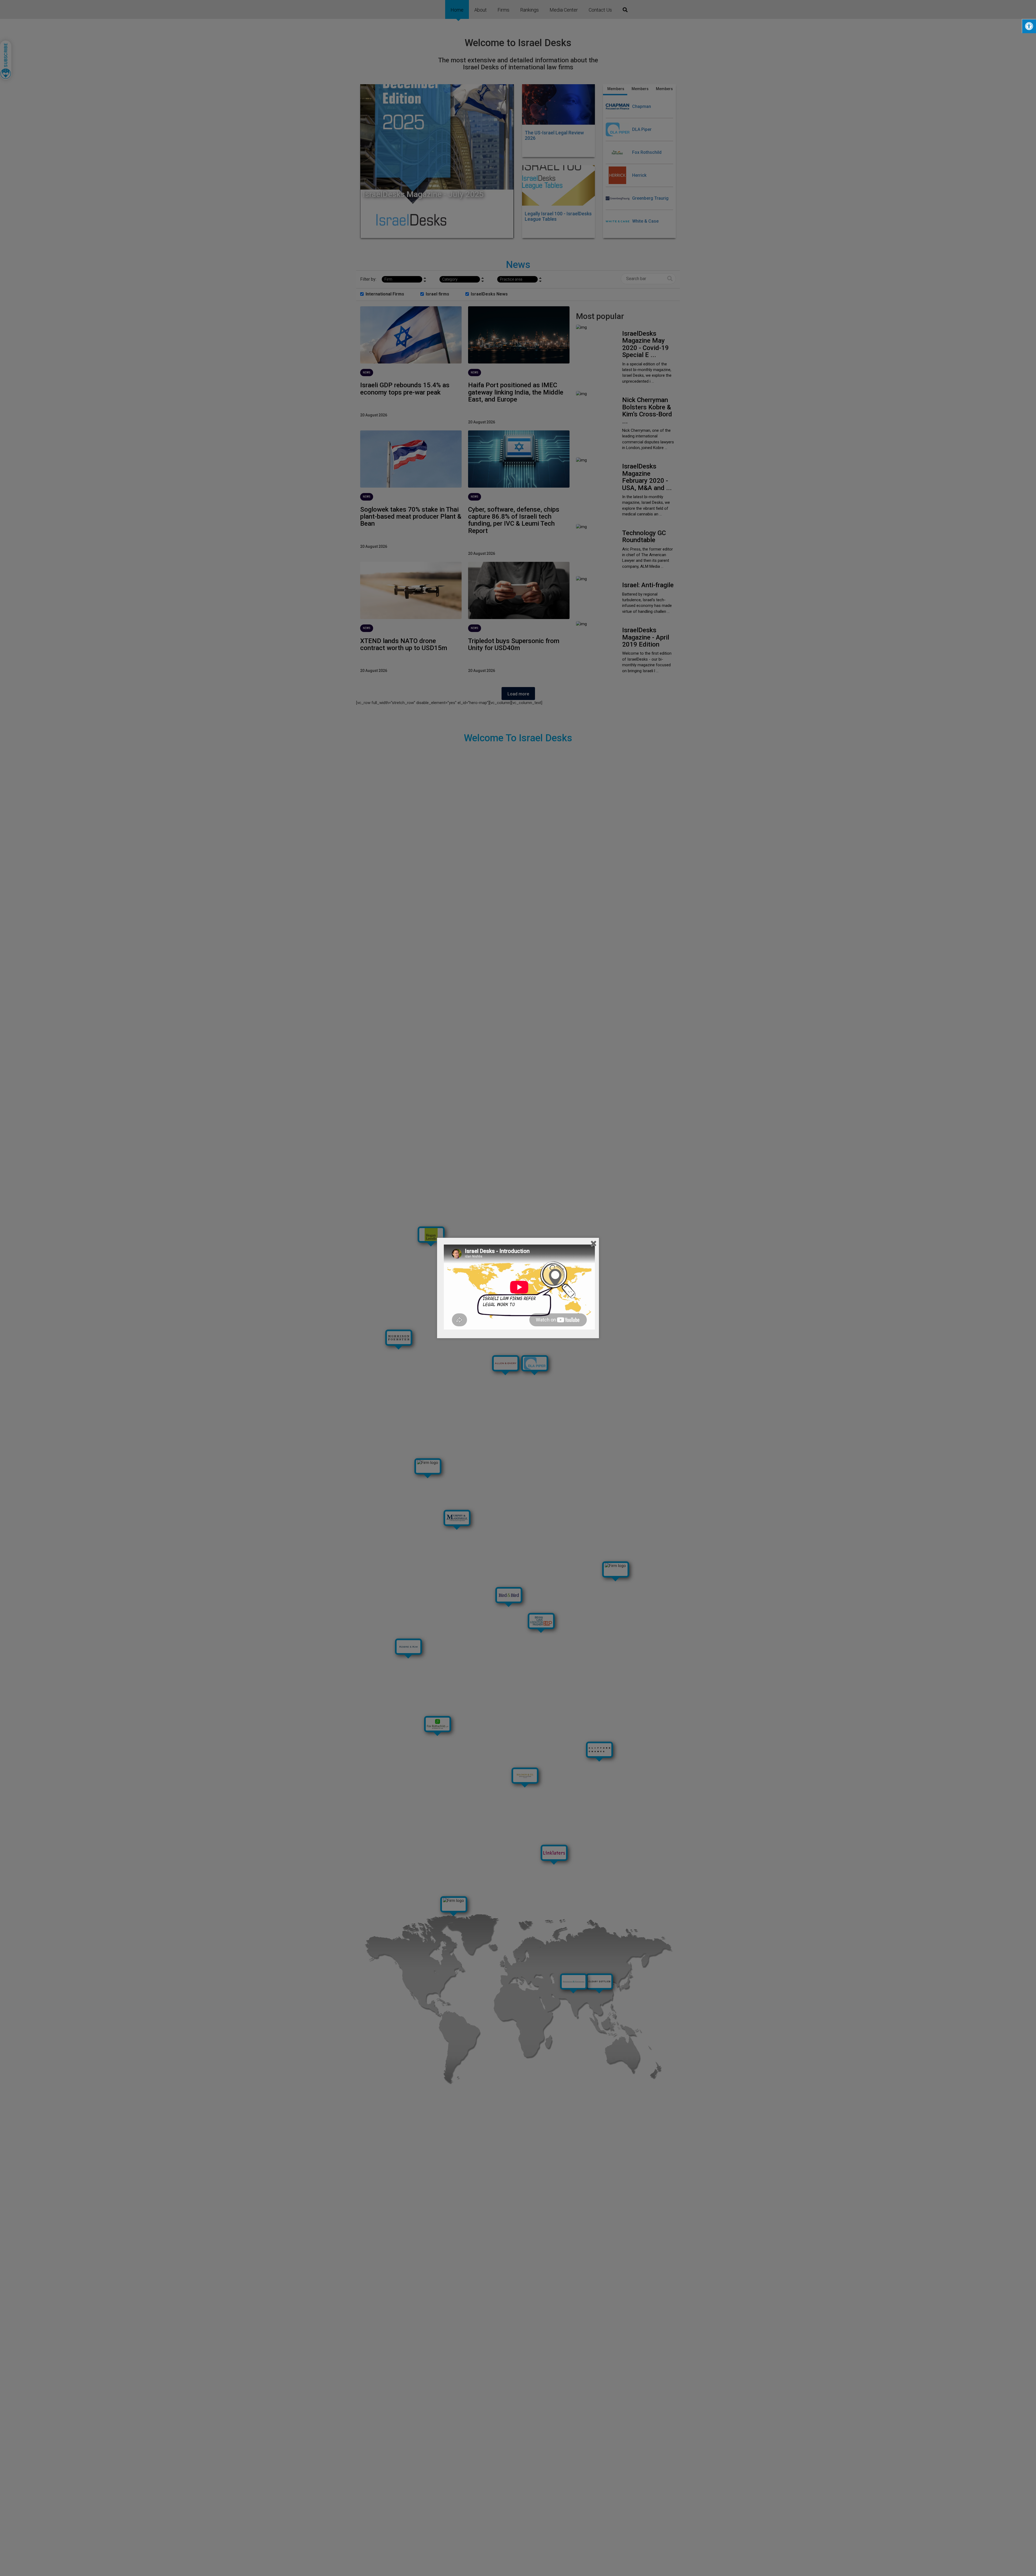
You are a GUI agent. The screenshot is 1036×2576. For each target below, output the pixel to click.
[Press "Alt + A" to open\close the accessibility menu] (1029, 26)
